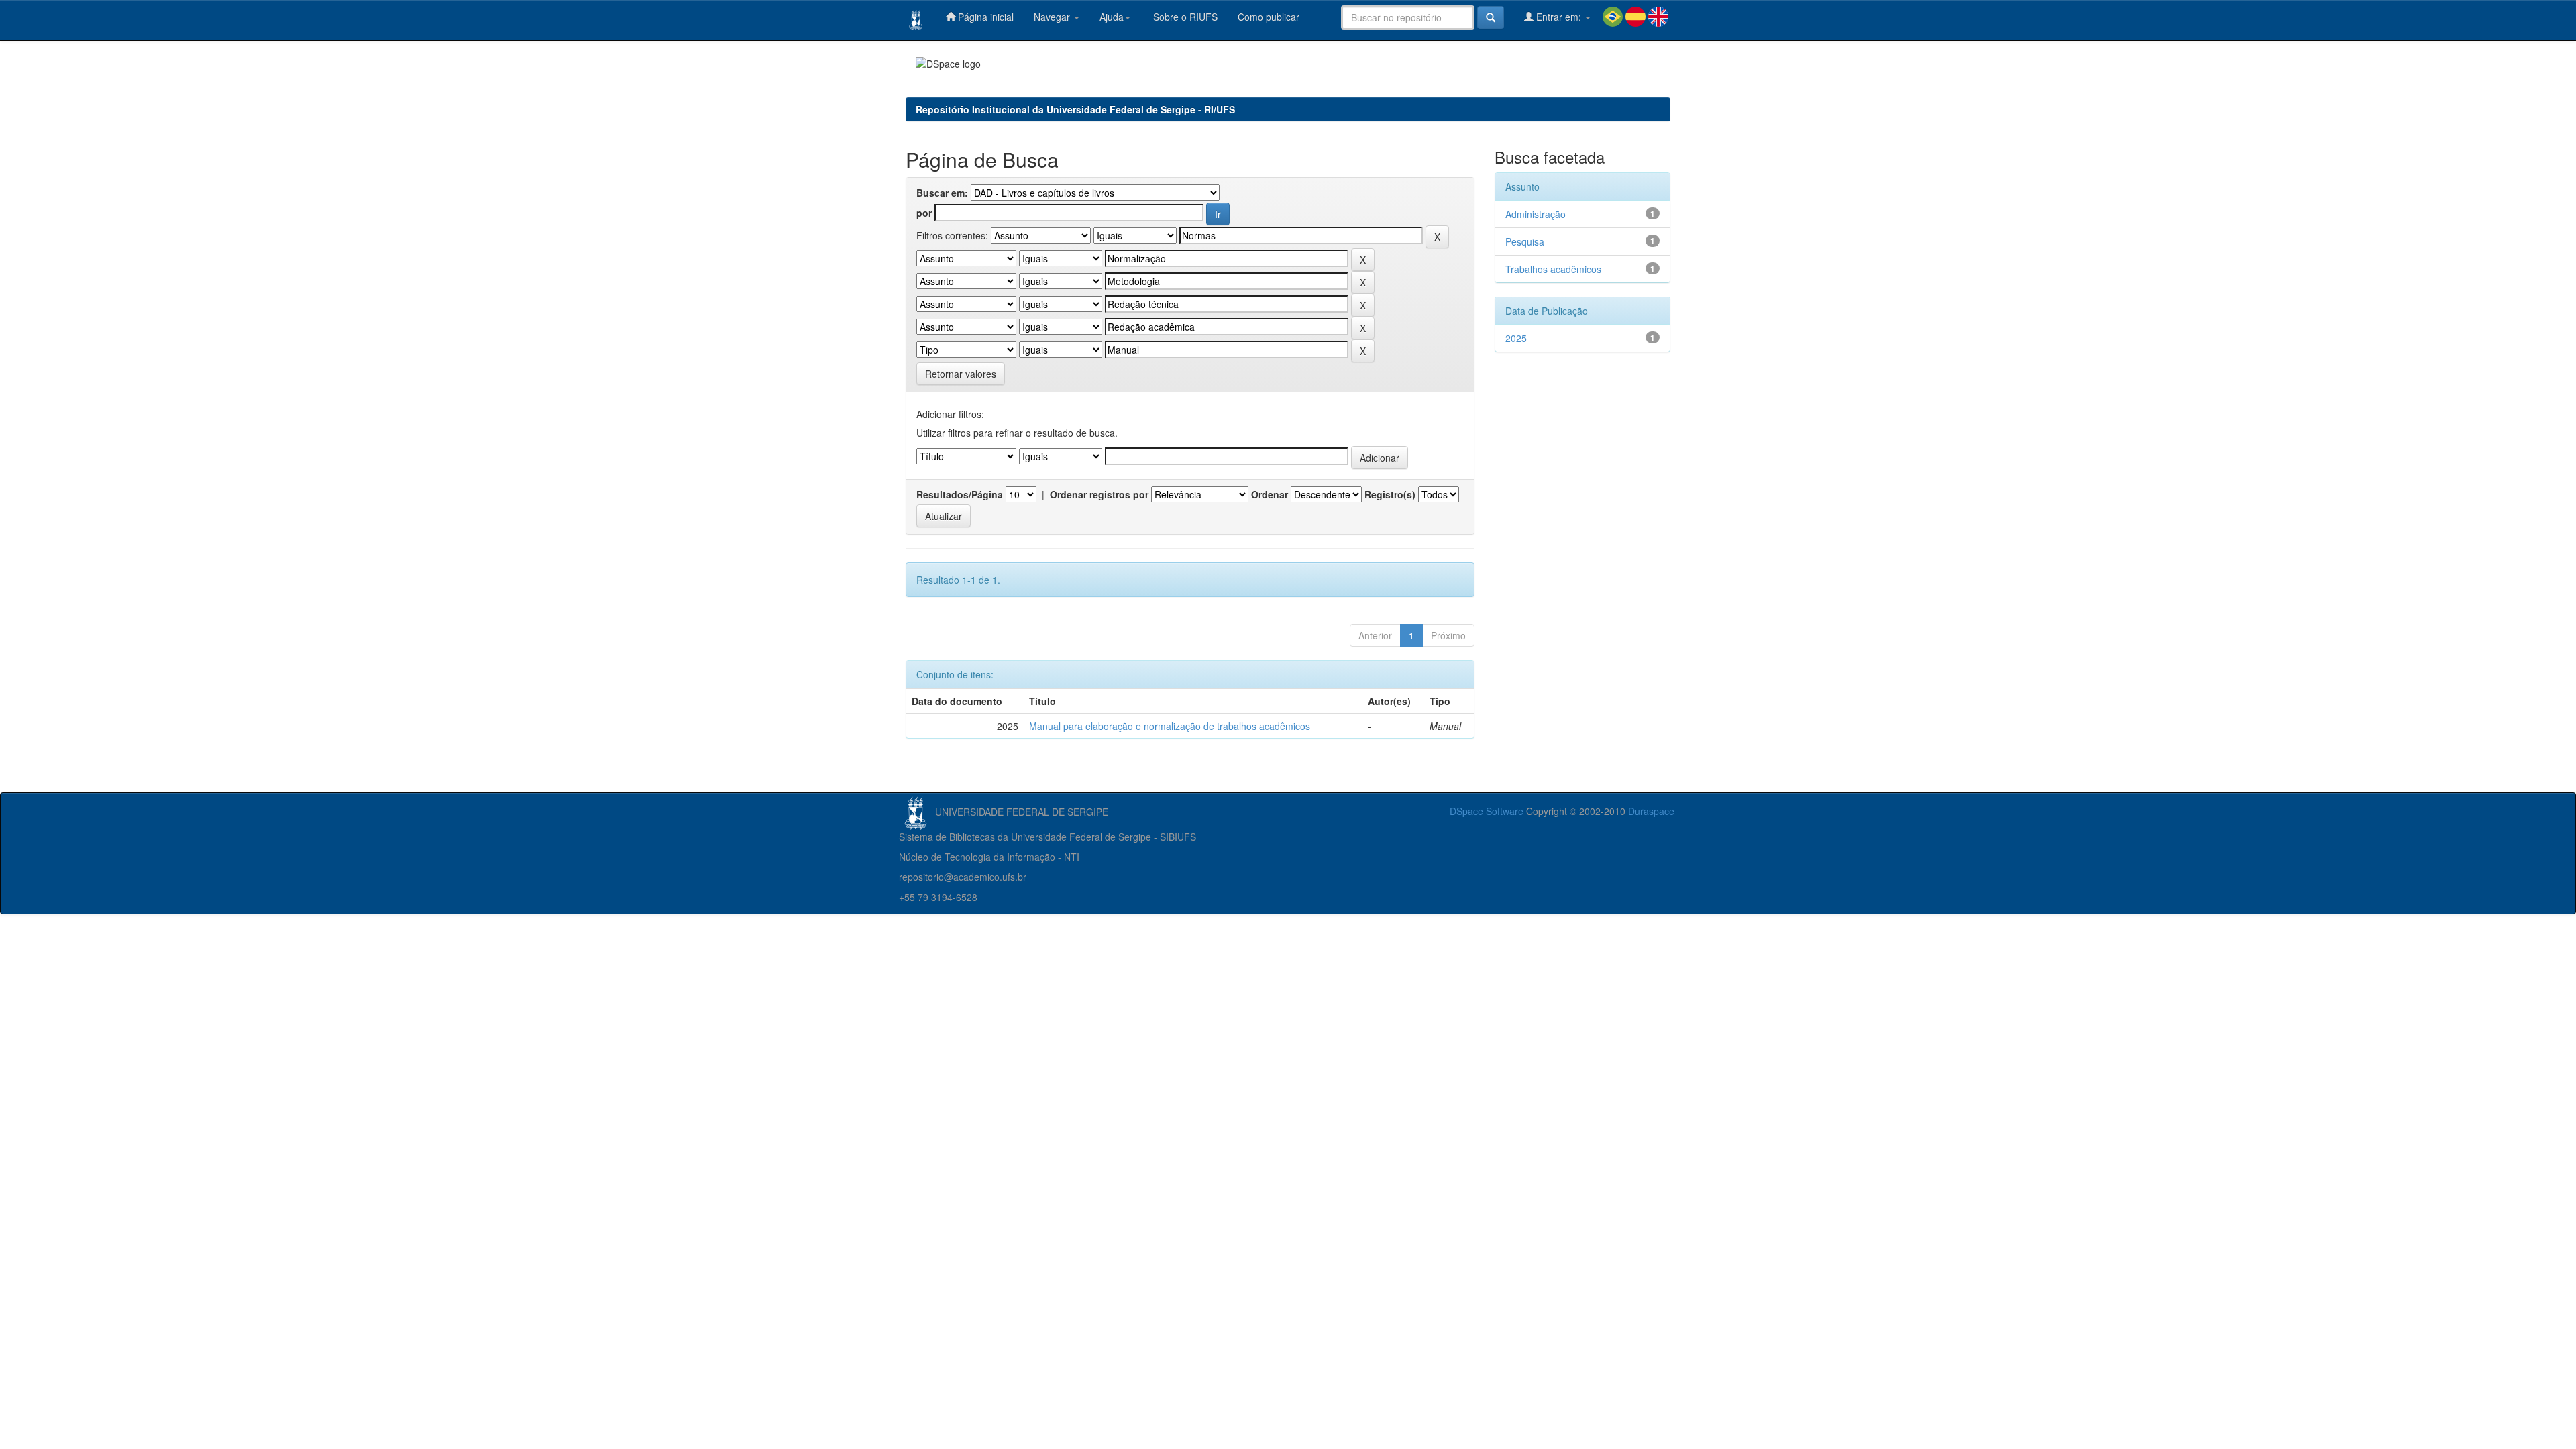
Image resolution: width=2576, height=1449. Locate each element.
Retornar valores (961, 374)
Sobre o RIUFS (1184, 17)
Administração (1536, 214)
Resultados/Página (960, 494)
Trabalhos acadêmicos (1553, 269)
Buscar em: (942, 193)
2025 (1516, 338)
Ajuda (1112, 17)
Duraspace (1651, 811)
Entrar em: (1559, 17)
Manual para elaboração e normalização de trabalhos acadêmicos (1170, 726)
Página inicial (984, 17)
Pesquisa (1525, 241)
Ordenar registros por (1099, 494)
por (924, 213)
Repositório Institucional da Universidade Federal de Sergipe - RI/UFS (1075, 109)
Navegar (1053, 17)
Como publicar (1269, 17)
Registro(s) (1390, 494)
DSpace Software (1487, 811)
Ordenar (1270, 494)
